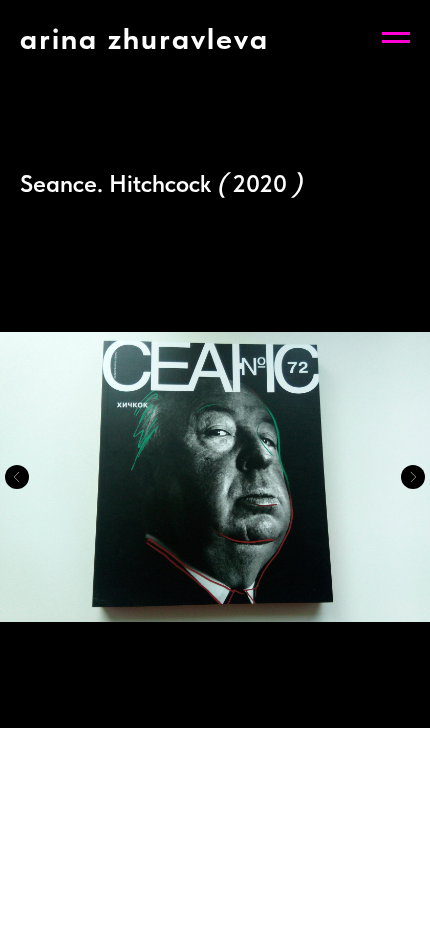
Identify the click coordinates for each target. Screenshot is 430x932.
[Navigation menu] (396, 38)
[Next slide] (413, 477)
